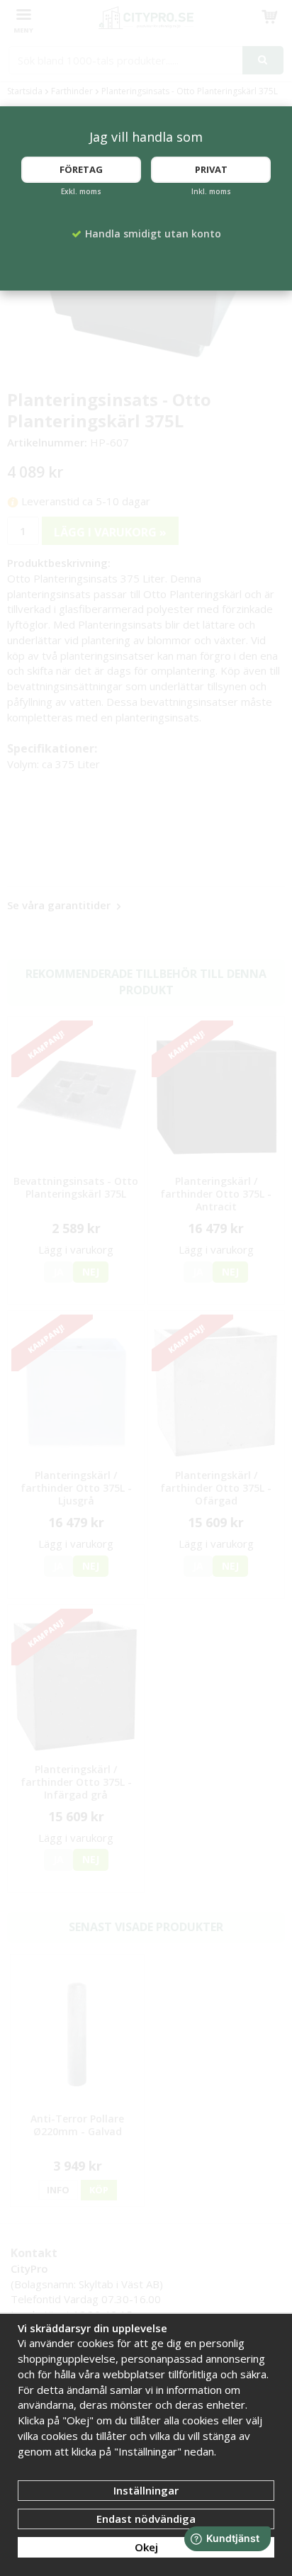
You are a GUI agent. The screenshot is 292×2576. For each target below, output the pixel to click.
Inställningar (146, 2490)
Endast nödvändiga (146, 2519)
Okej (146, 2547)
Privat (211, 169)
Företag (81, 169)
